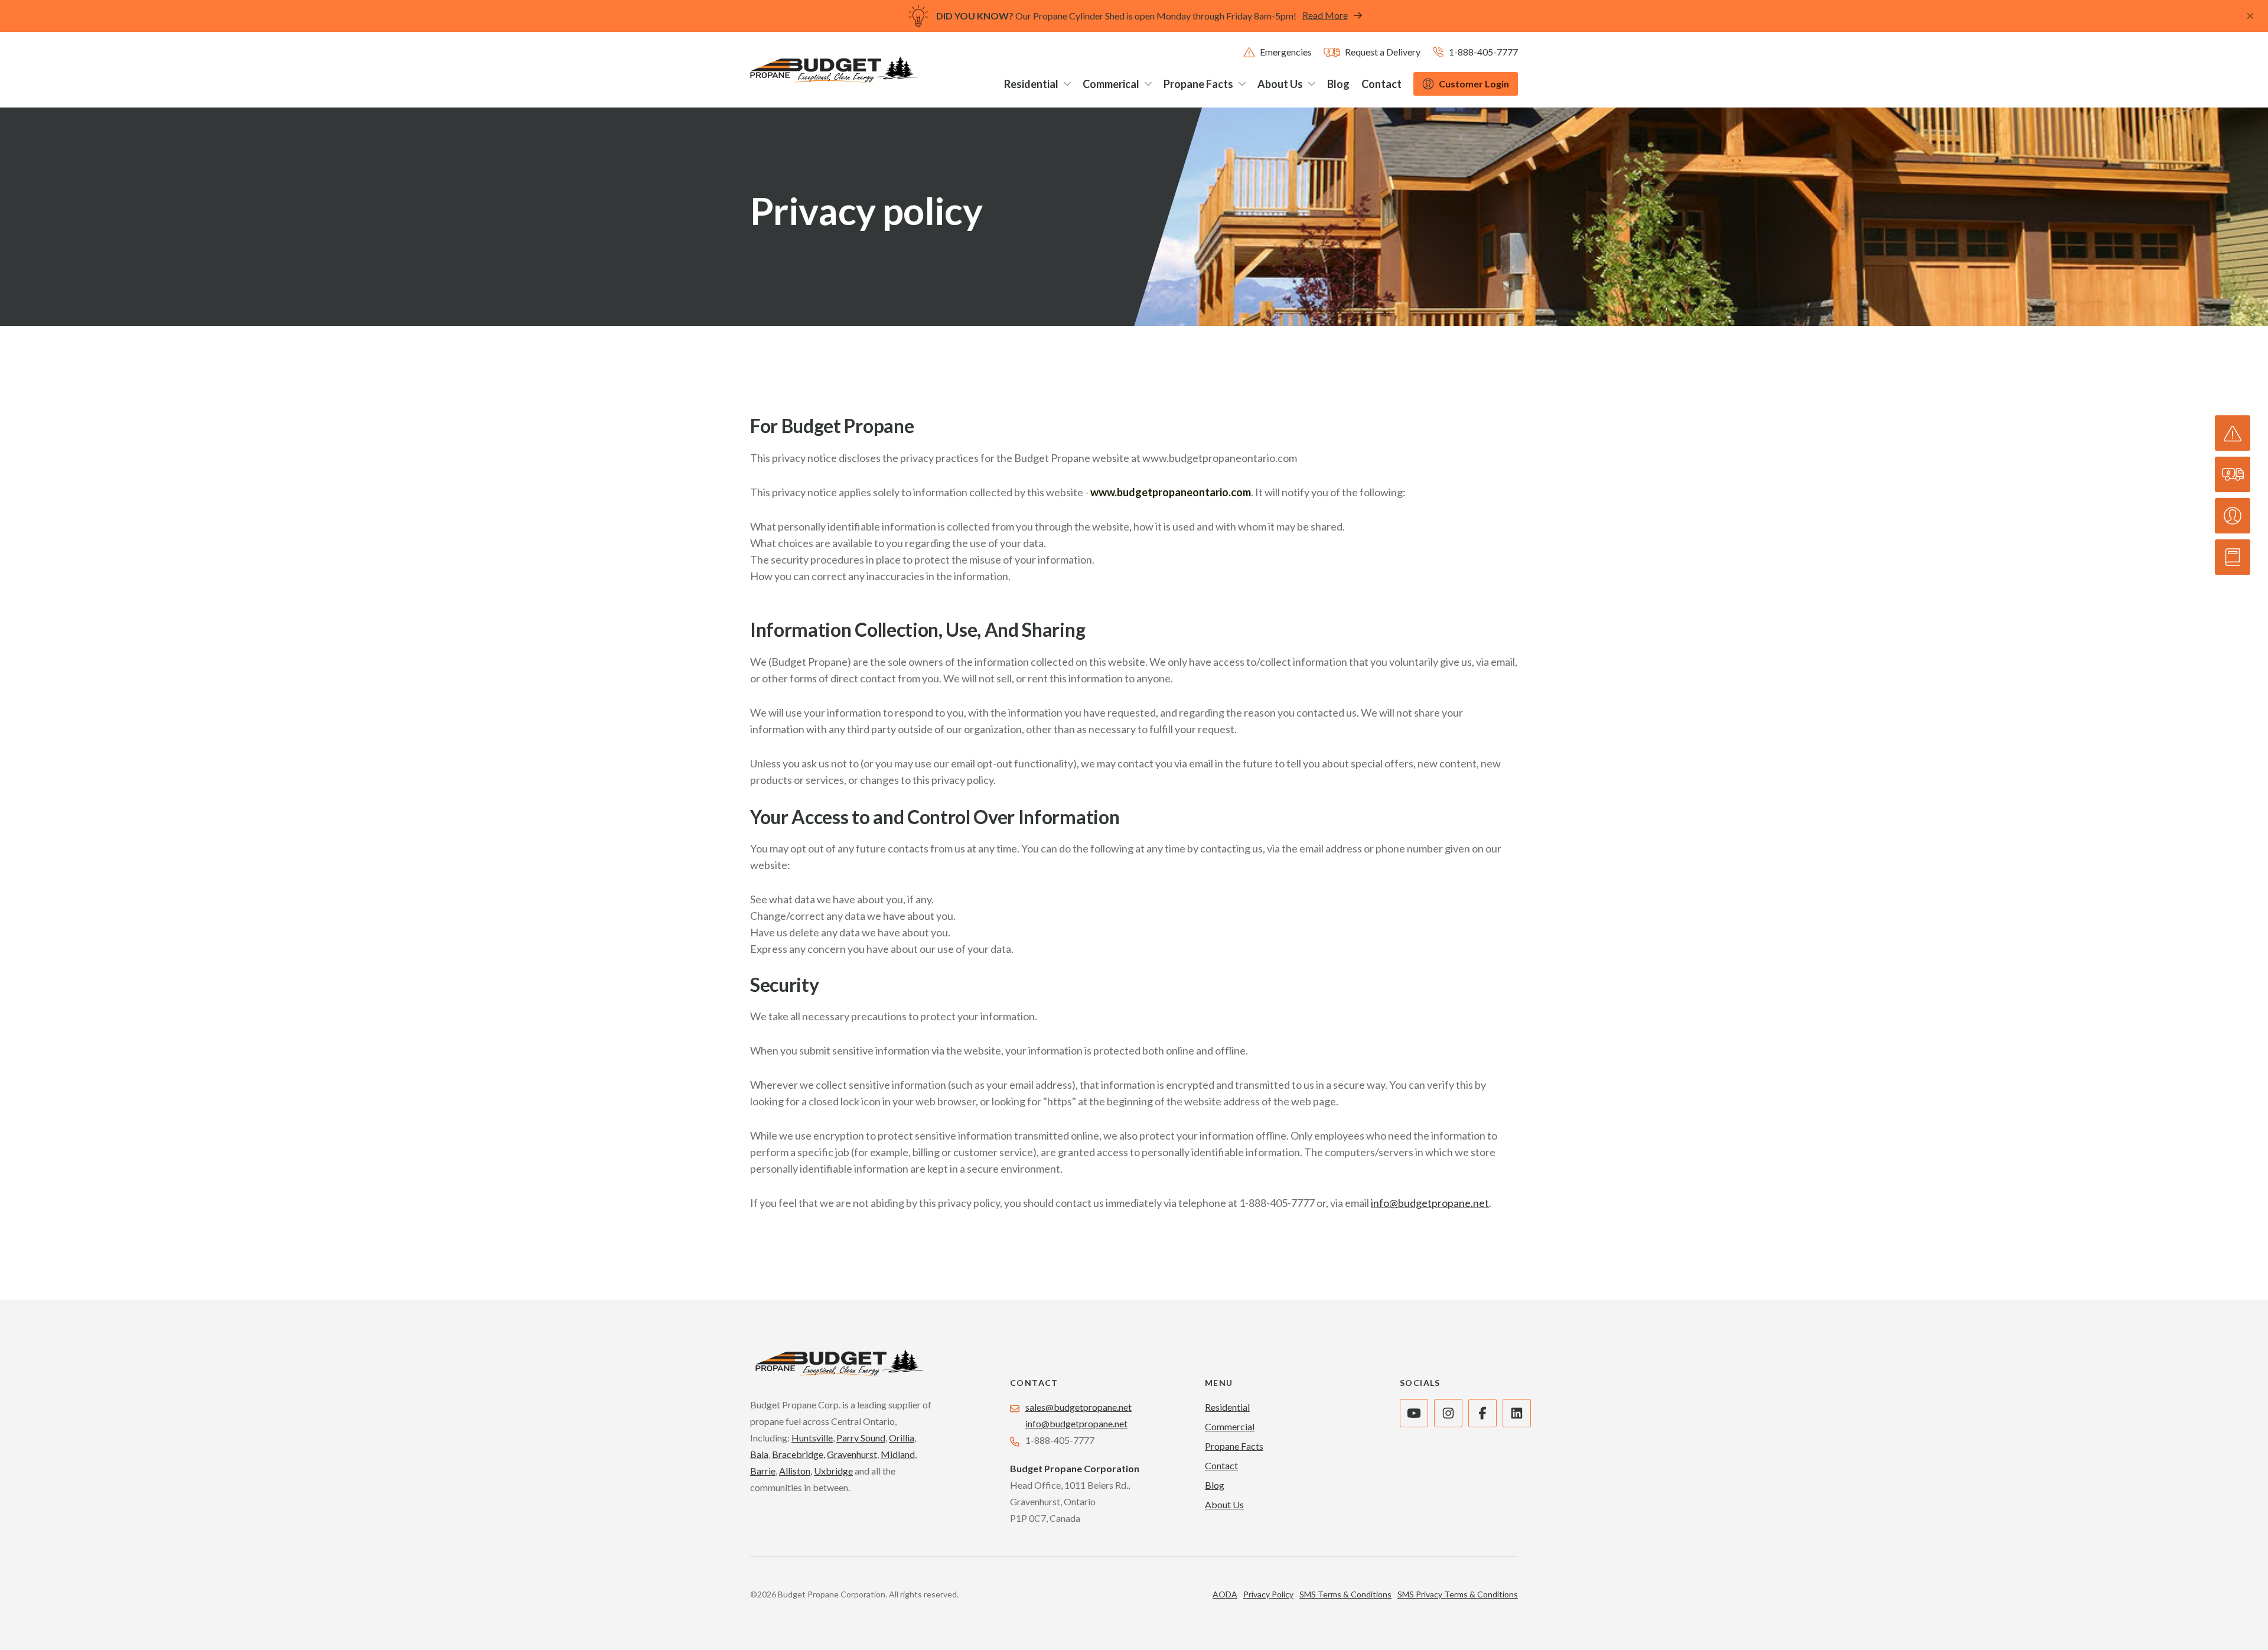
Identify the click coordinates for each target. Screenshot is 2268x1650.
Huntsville (812, 1438)
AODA (1225, 1594)
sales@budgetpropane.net (1078, 1407)
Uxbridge (833, 1471)
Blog (1215, 1485)
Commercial (1230, 1426)
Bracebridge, (799, 1454)
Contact (1221, 1465)
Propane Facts (1234, 1446)
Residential (1227, 1407)
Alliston (795, 1471)
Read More (1325, 15)
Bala (759, 1454)
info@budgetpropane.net (1430, 1203)
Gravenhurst (852, 1454)
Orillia (902, 1438)
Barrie (763, 1471)
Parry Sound (861, 1438)
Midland (898, 1454)
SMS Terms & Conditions (1345, 1594)
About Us (1224, 1504)
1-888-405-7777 (1277, 1203)
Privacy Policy (1268, 1594)
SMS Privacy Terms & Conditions (1458, 1594)
